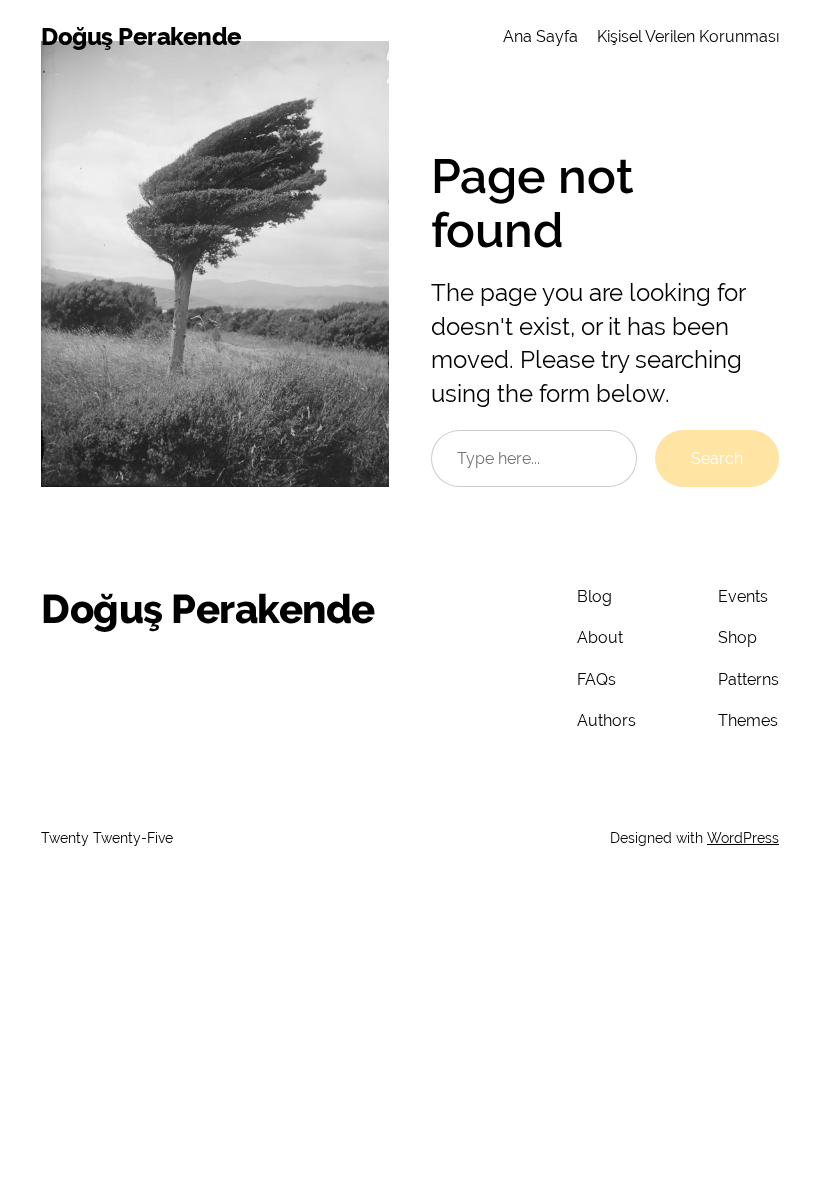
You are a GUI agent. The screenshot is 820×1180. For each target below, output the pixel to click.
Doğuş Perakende (141, 36)
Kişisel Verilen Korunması (688, 36)
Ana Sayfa (540, 36)
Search (717, 458)
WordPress (743, 838)
